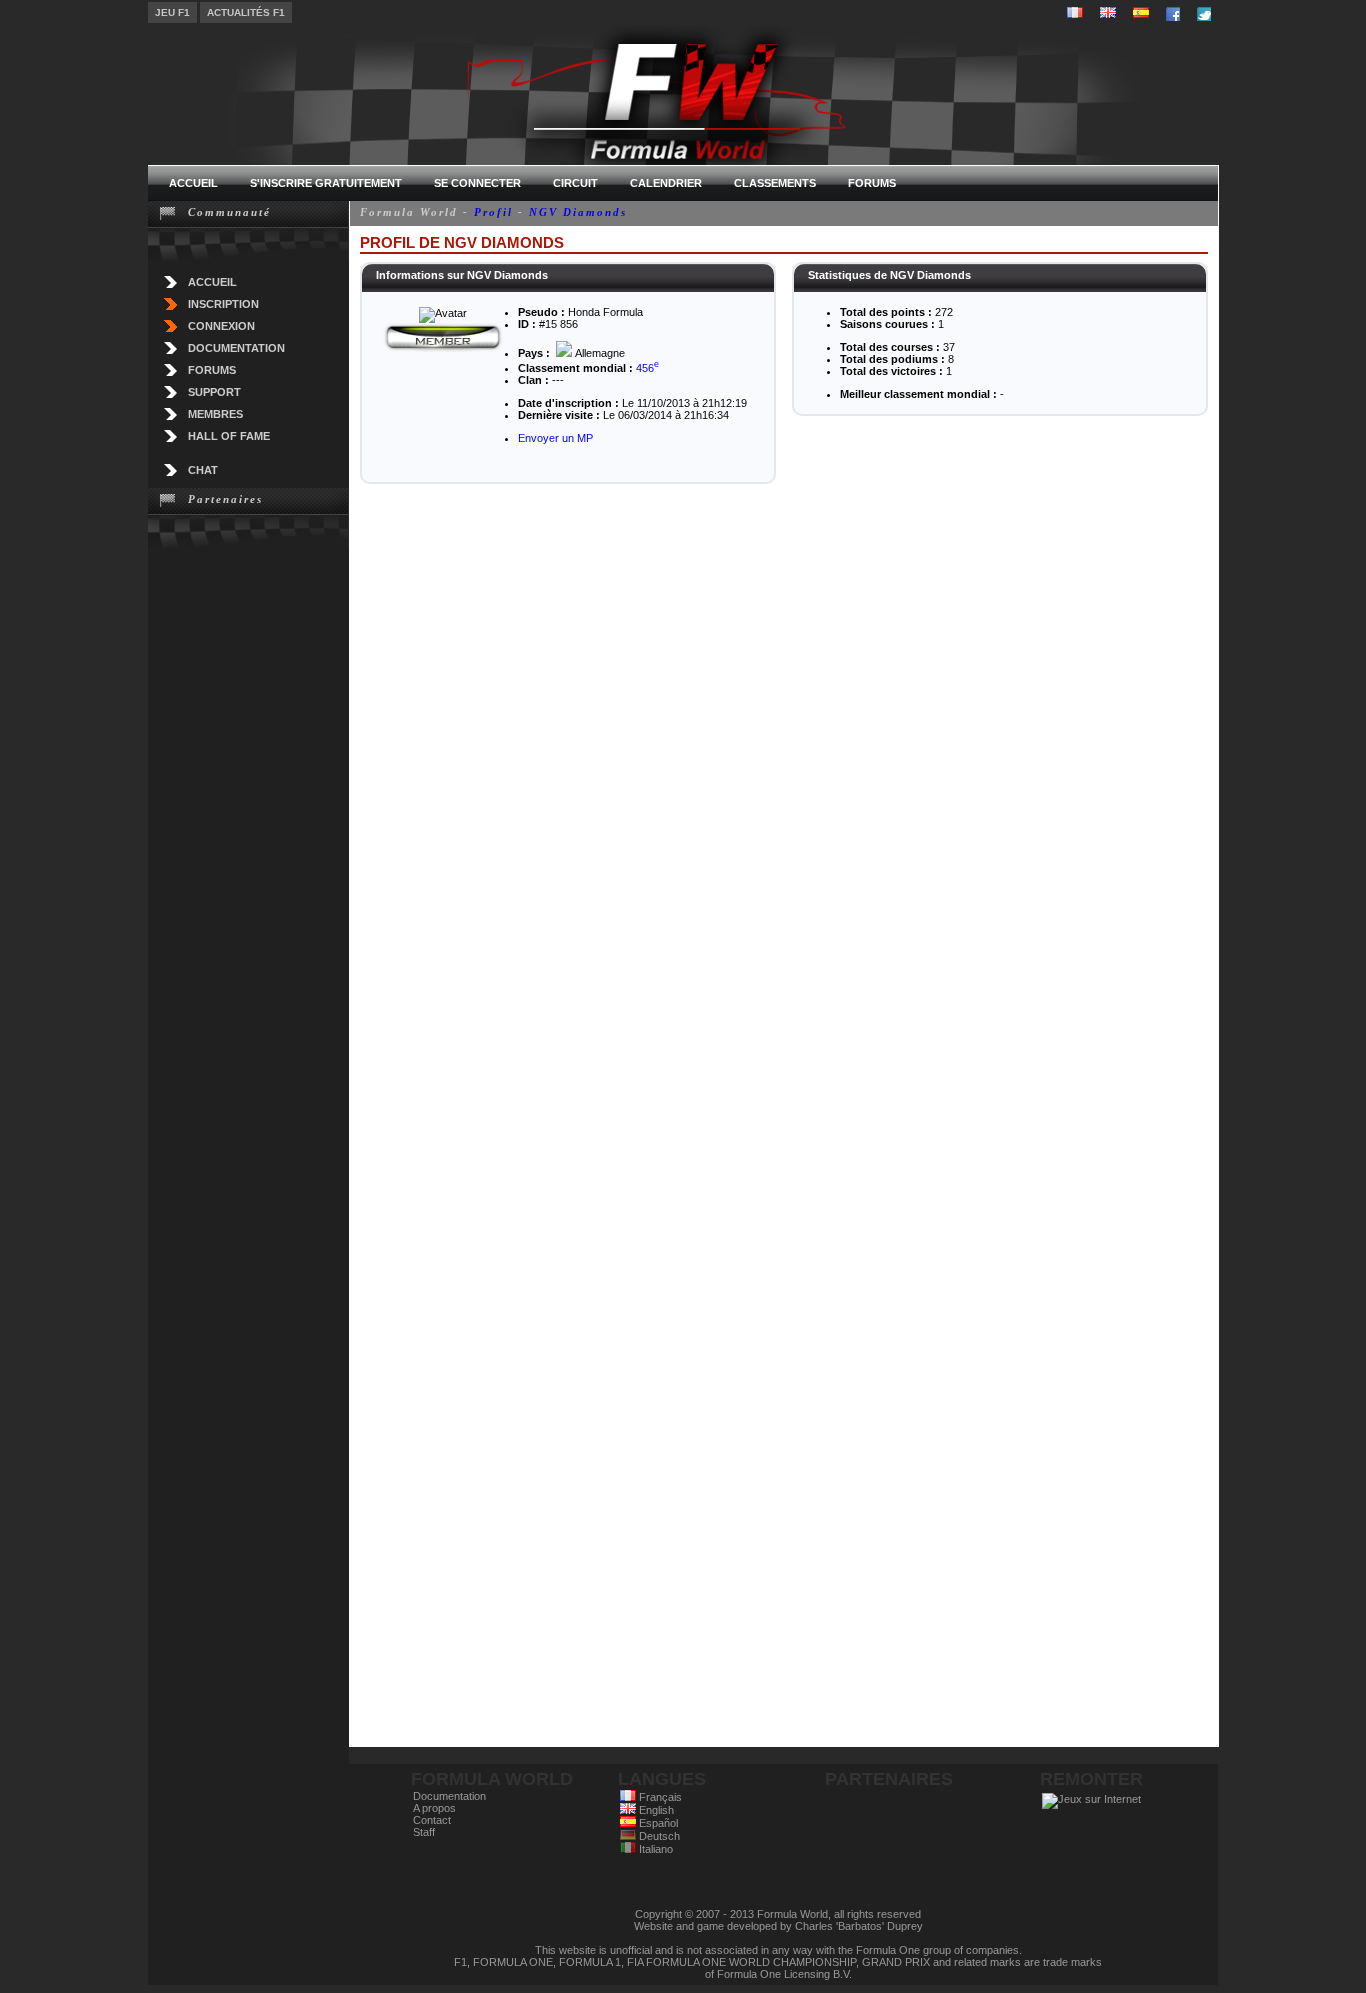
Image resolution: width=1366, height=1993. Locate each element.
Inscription (223, 304)
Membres (215, 414)
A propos (434, 1808)
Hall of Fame (229, 436)
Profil (493, 212)
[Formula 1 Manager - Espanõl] (1141, 12)
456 (647, 368)
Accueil (212, 282)
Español (657, 1823)
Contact (432, 1820)
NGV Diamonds (578, 212)
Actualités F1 (246, 12)
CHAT (203, 470)
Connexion (221, 326)
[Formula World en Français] (1075, 12)
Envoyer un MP (555, 438)
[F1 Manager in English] (1108, 12)
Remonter (1091, 1779)
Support (214, 392)
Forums (212, 370)
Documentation (236, 348)
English (655, 1810)
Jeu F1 (172, 12)
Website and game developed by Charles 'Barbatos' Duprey (778, 1926)
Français (659, 1797)
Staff (424, 1832)
